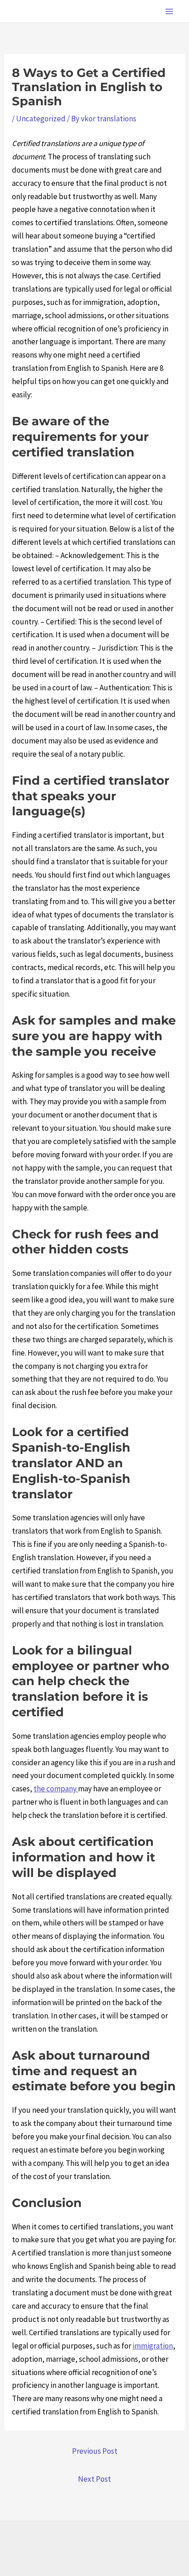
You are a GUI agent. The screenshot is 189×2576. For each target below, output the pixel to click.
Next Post (94, 2479)
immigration (153, 2346)
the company (56, 1789)
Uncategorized (41, 119)
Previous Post (95, 2451)
